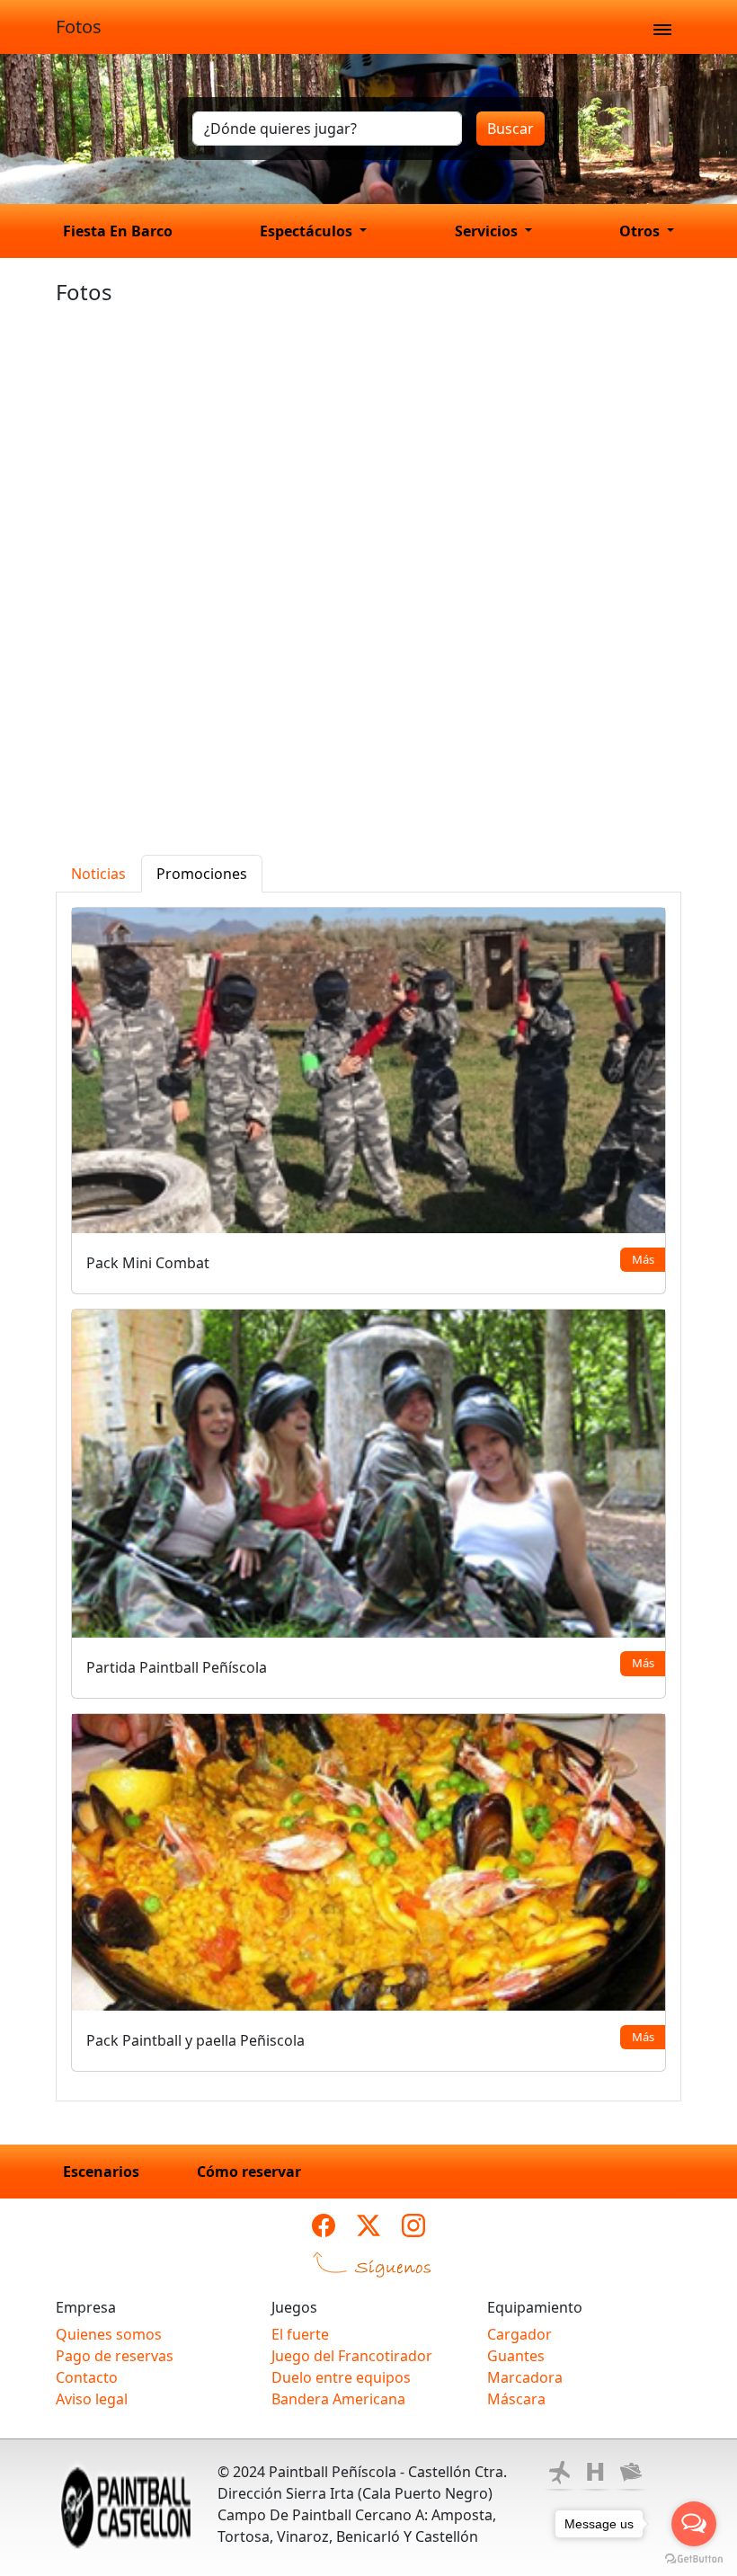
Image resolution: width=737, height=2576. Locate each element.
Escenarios (101, 2172)
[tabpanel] (368, 1497)
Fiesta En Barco (118, 231)
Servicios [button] (488, 231)
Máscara (516, 2399)
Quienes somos (109, 2334)
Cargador (519, 2334)
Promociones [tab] (202, 874)
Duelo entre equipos (341, 2377)
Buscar (511, 129)
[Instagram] (413, 2225)
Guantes (516, 2356)
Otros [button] (641, 231)
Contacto (87, 2377)
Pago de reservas (115, 2356)
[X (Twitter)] (368, 2225)
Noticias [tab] (98, 874)
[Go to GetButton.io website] (694, 2558)
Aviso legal (92, 2399)
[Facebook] (324, 2225)
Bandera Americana (338, 2399)
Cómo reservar (249, 2172)
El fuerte (300, 2334)
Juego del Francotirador (352, 2356)
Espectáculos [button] (308, 231)
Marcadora (525, 2377)
